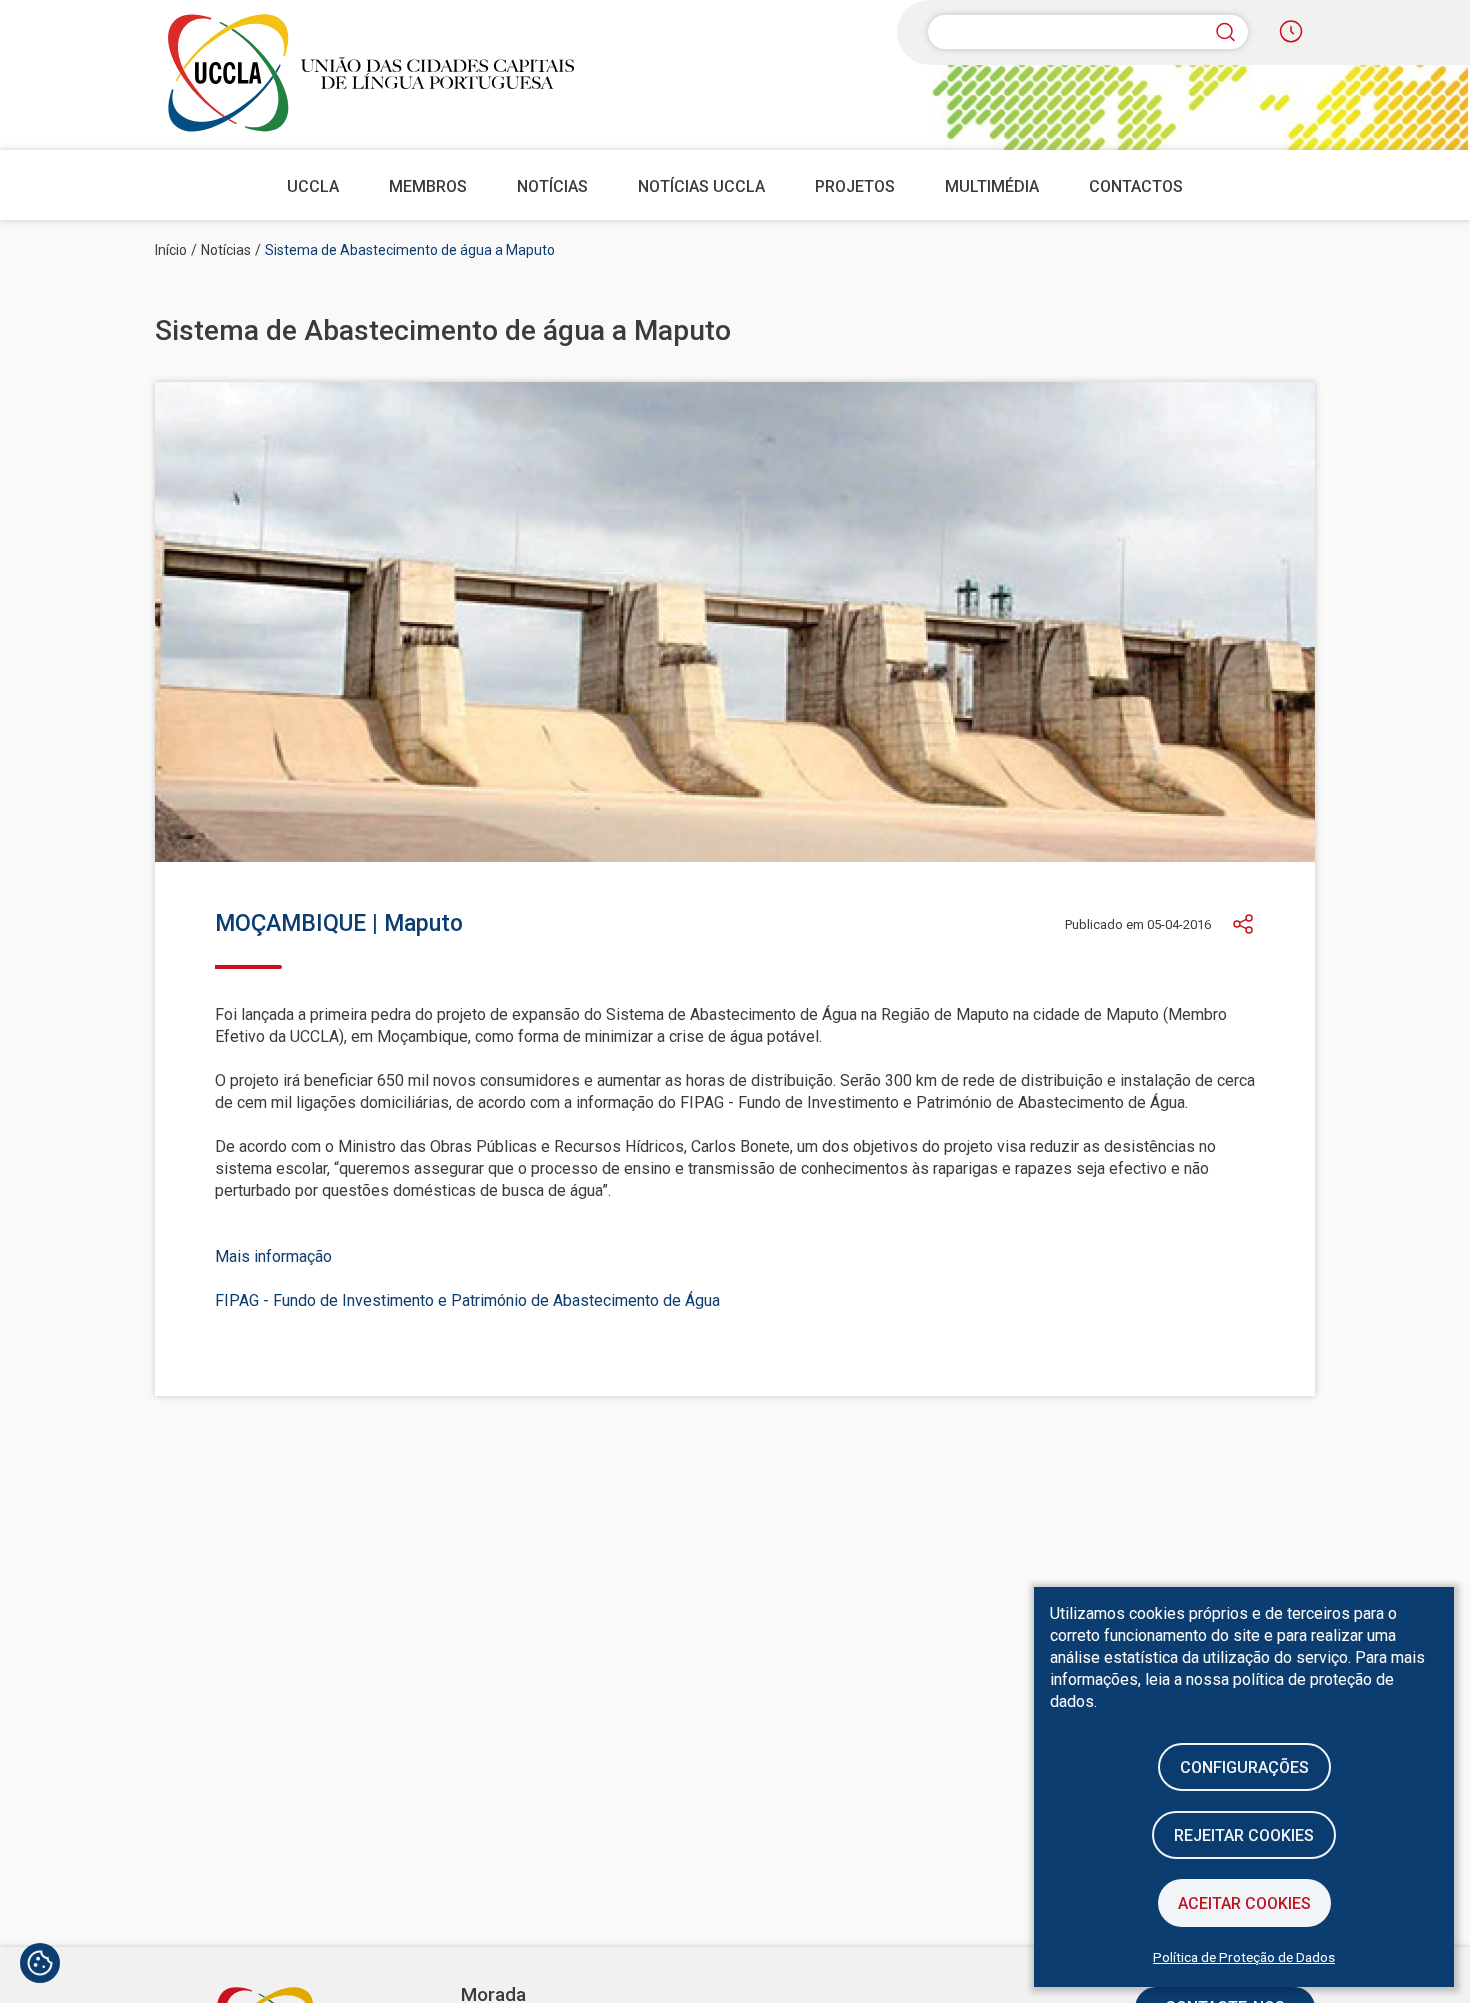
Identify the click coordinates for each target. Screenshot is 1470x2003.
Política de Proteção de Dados (1244, 1957)
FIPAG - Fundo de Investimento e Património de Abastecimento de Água (467, 1300)
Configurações (1244, 1767)
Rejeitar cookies (1244, 1835)
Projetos (855, 186)
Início (171, 250)
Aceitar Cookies (1244, 1903)
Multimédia (992, 186)
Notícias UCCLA (701, 186)
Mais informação (273, 1256)
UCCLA (313, 186)
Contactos (1136, 186)
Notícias (552, 186)
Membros (428, 186)
